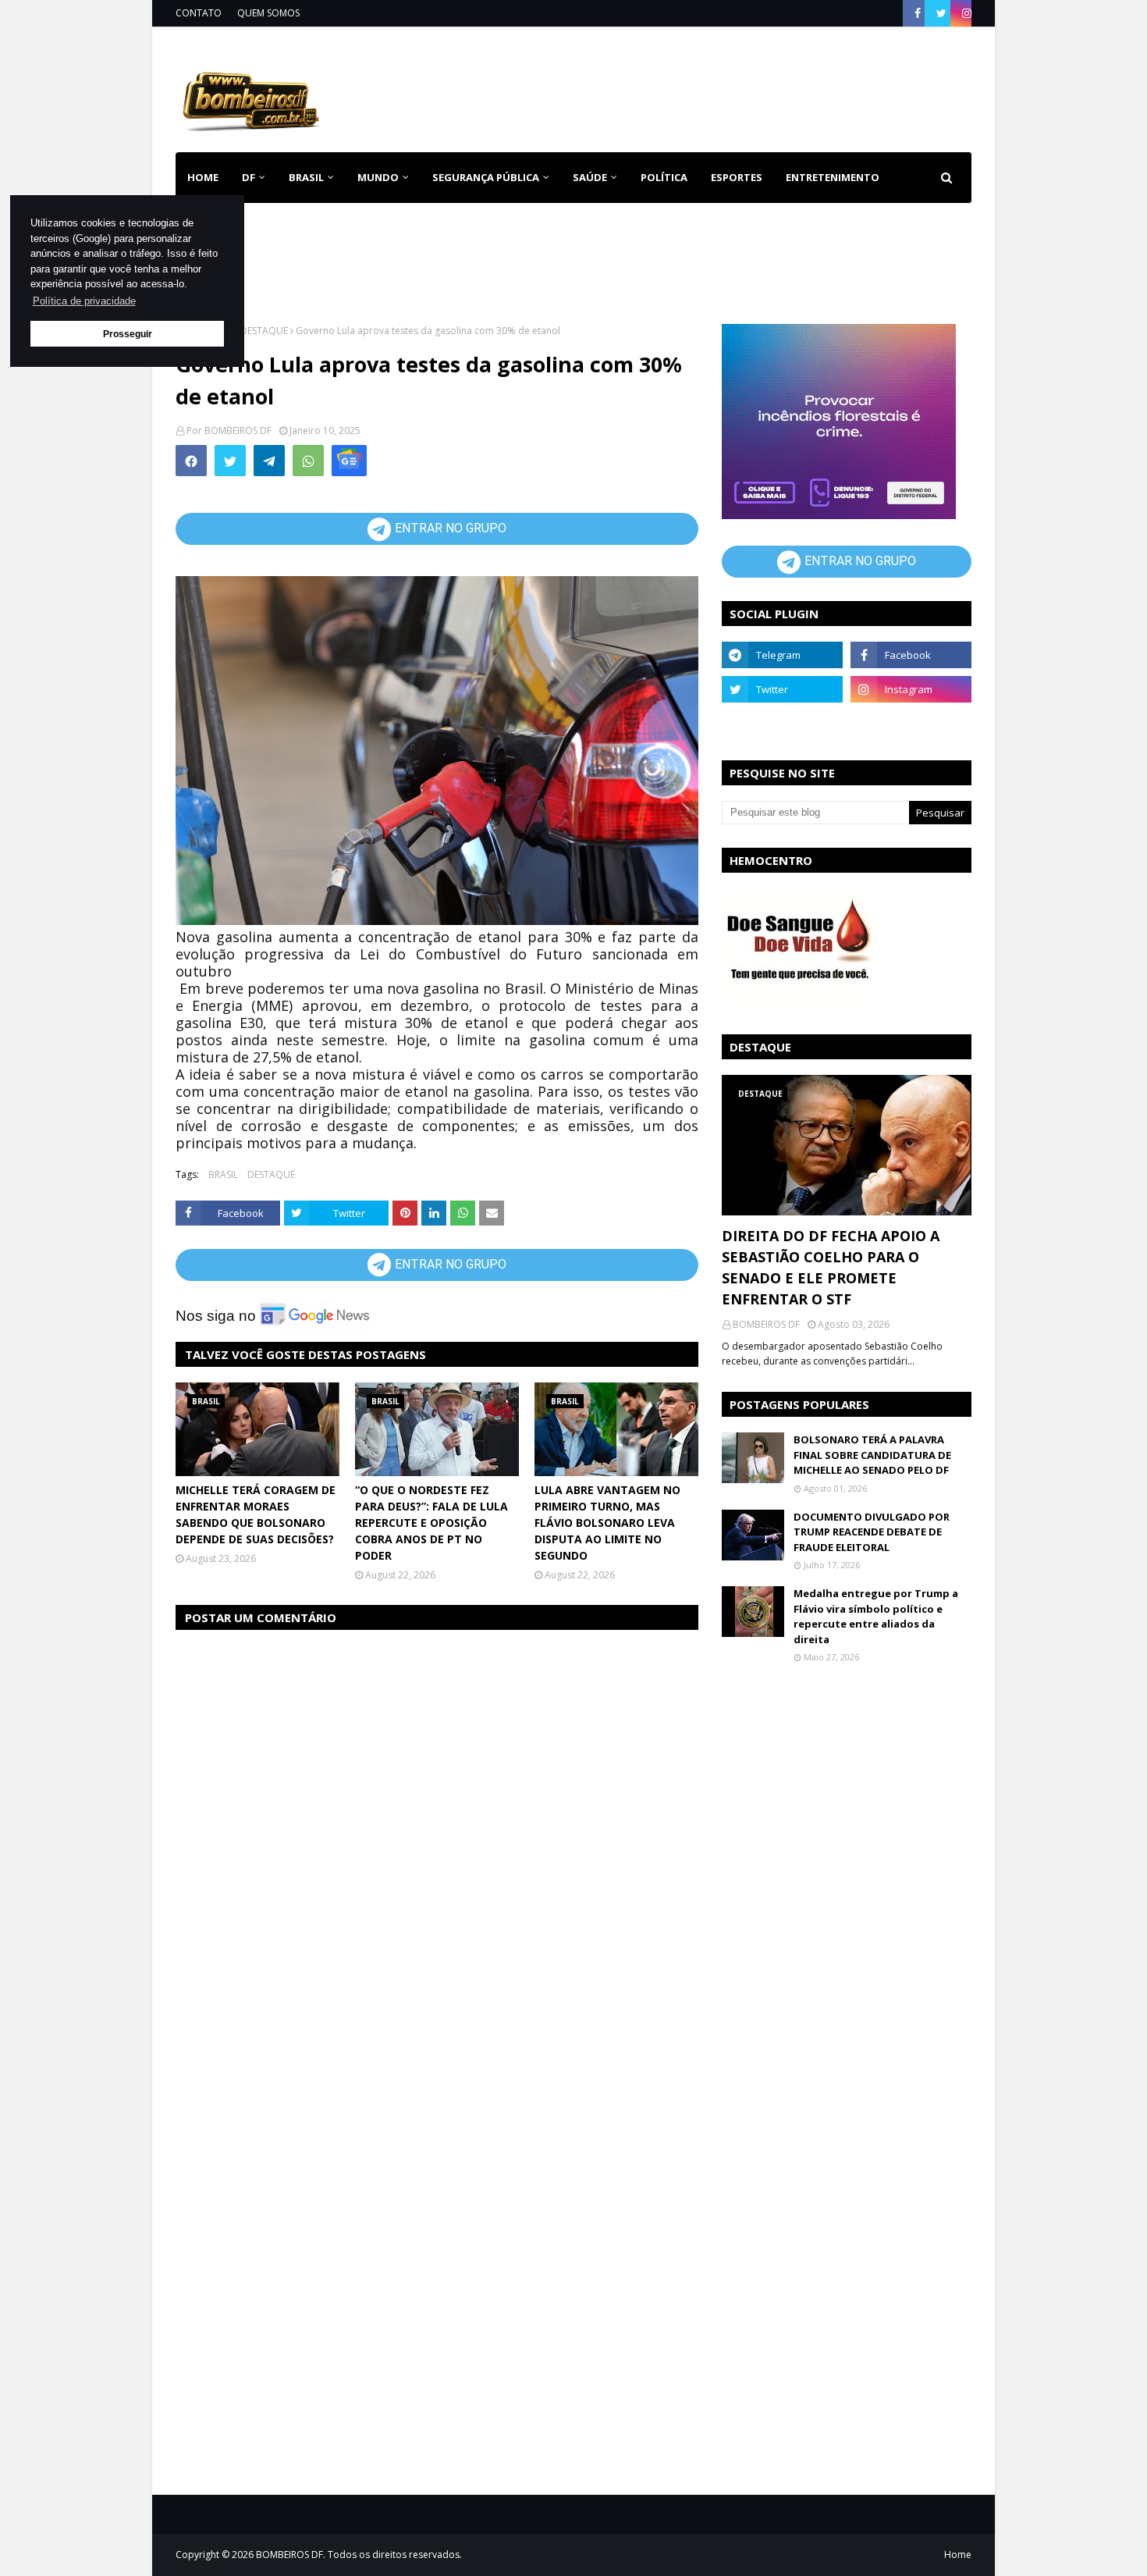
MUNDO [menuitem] (378, 177)
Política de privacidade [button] (84, 301)
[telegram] (782, 655)
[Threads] (782, 724)
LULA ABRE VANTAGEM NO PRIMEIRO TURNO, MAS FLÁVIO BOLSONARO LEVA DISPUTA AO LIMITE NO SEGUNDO (607, 1523)
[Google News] (349, 461)
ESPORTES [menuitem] (737, 177)
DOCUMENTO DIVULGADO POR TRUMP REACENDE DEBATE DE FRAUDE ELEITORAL (872, 1532)
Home (958, 2555)
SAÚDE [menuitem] (590, 177)
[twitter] (941, 13)
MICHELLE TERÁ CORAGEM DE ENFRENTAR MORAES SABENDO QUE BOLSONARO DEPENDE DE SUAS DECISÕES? (256, 1514)
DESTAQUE (264, 331)
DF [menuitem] (249, 177)
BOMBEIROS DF (238, 431)
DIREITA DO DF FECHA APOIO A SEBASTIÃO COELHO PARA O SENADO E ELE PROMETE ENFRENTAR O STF (831, 1267)
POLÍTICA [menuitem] (664, 177)
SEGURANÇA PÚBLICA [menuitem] (486, 177)
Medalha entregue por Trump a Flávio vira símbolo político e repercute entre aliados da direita (876, 1616)
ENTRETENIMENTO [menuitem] (833, 177)
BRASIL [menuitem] (306, 177)
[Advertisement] (687, 86)
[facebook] (918, 13)
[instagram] (965, 13)
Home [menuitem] (203, 177)
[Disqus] (437, 1840)
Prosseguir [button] (128, 334)
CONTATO (199, 13)
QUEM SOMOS (268, 13)
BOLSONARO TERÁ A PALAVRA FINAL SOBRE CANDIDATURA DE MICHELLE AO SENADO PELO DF (872, 1455)
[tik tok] (911, 724)
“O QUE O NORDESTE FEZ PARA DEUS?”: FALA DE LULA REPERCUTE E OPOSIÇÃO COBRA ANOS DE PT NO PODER (431, 1523)
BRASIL (223, 1174)
